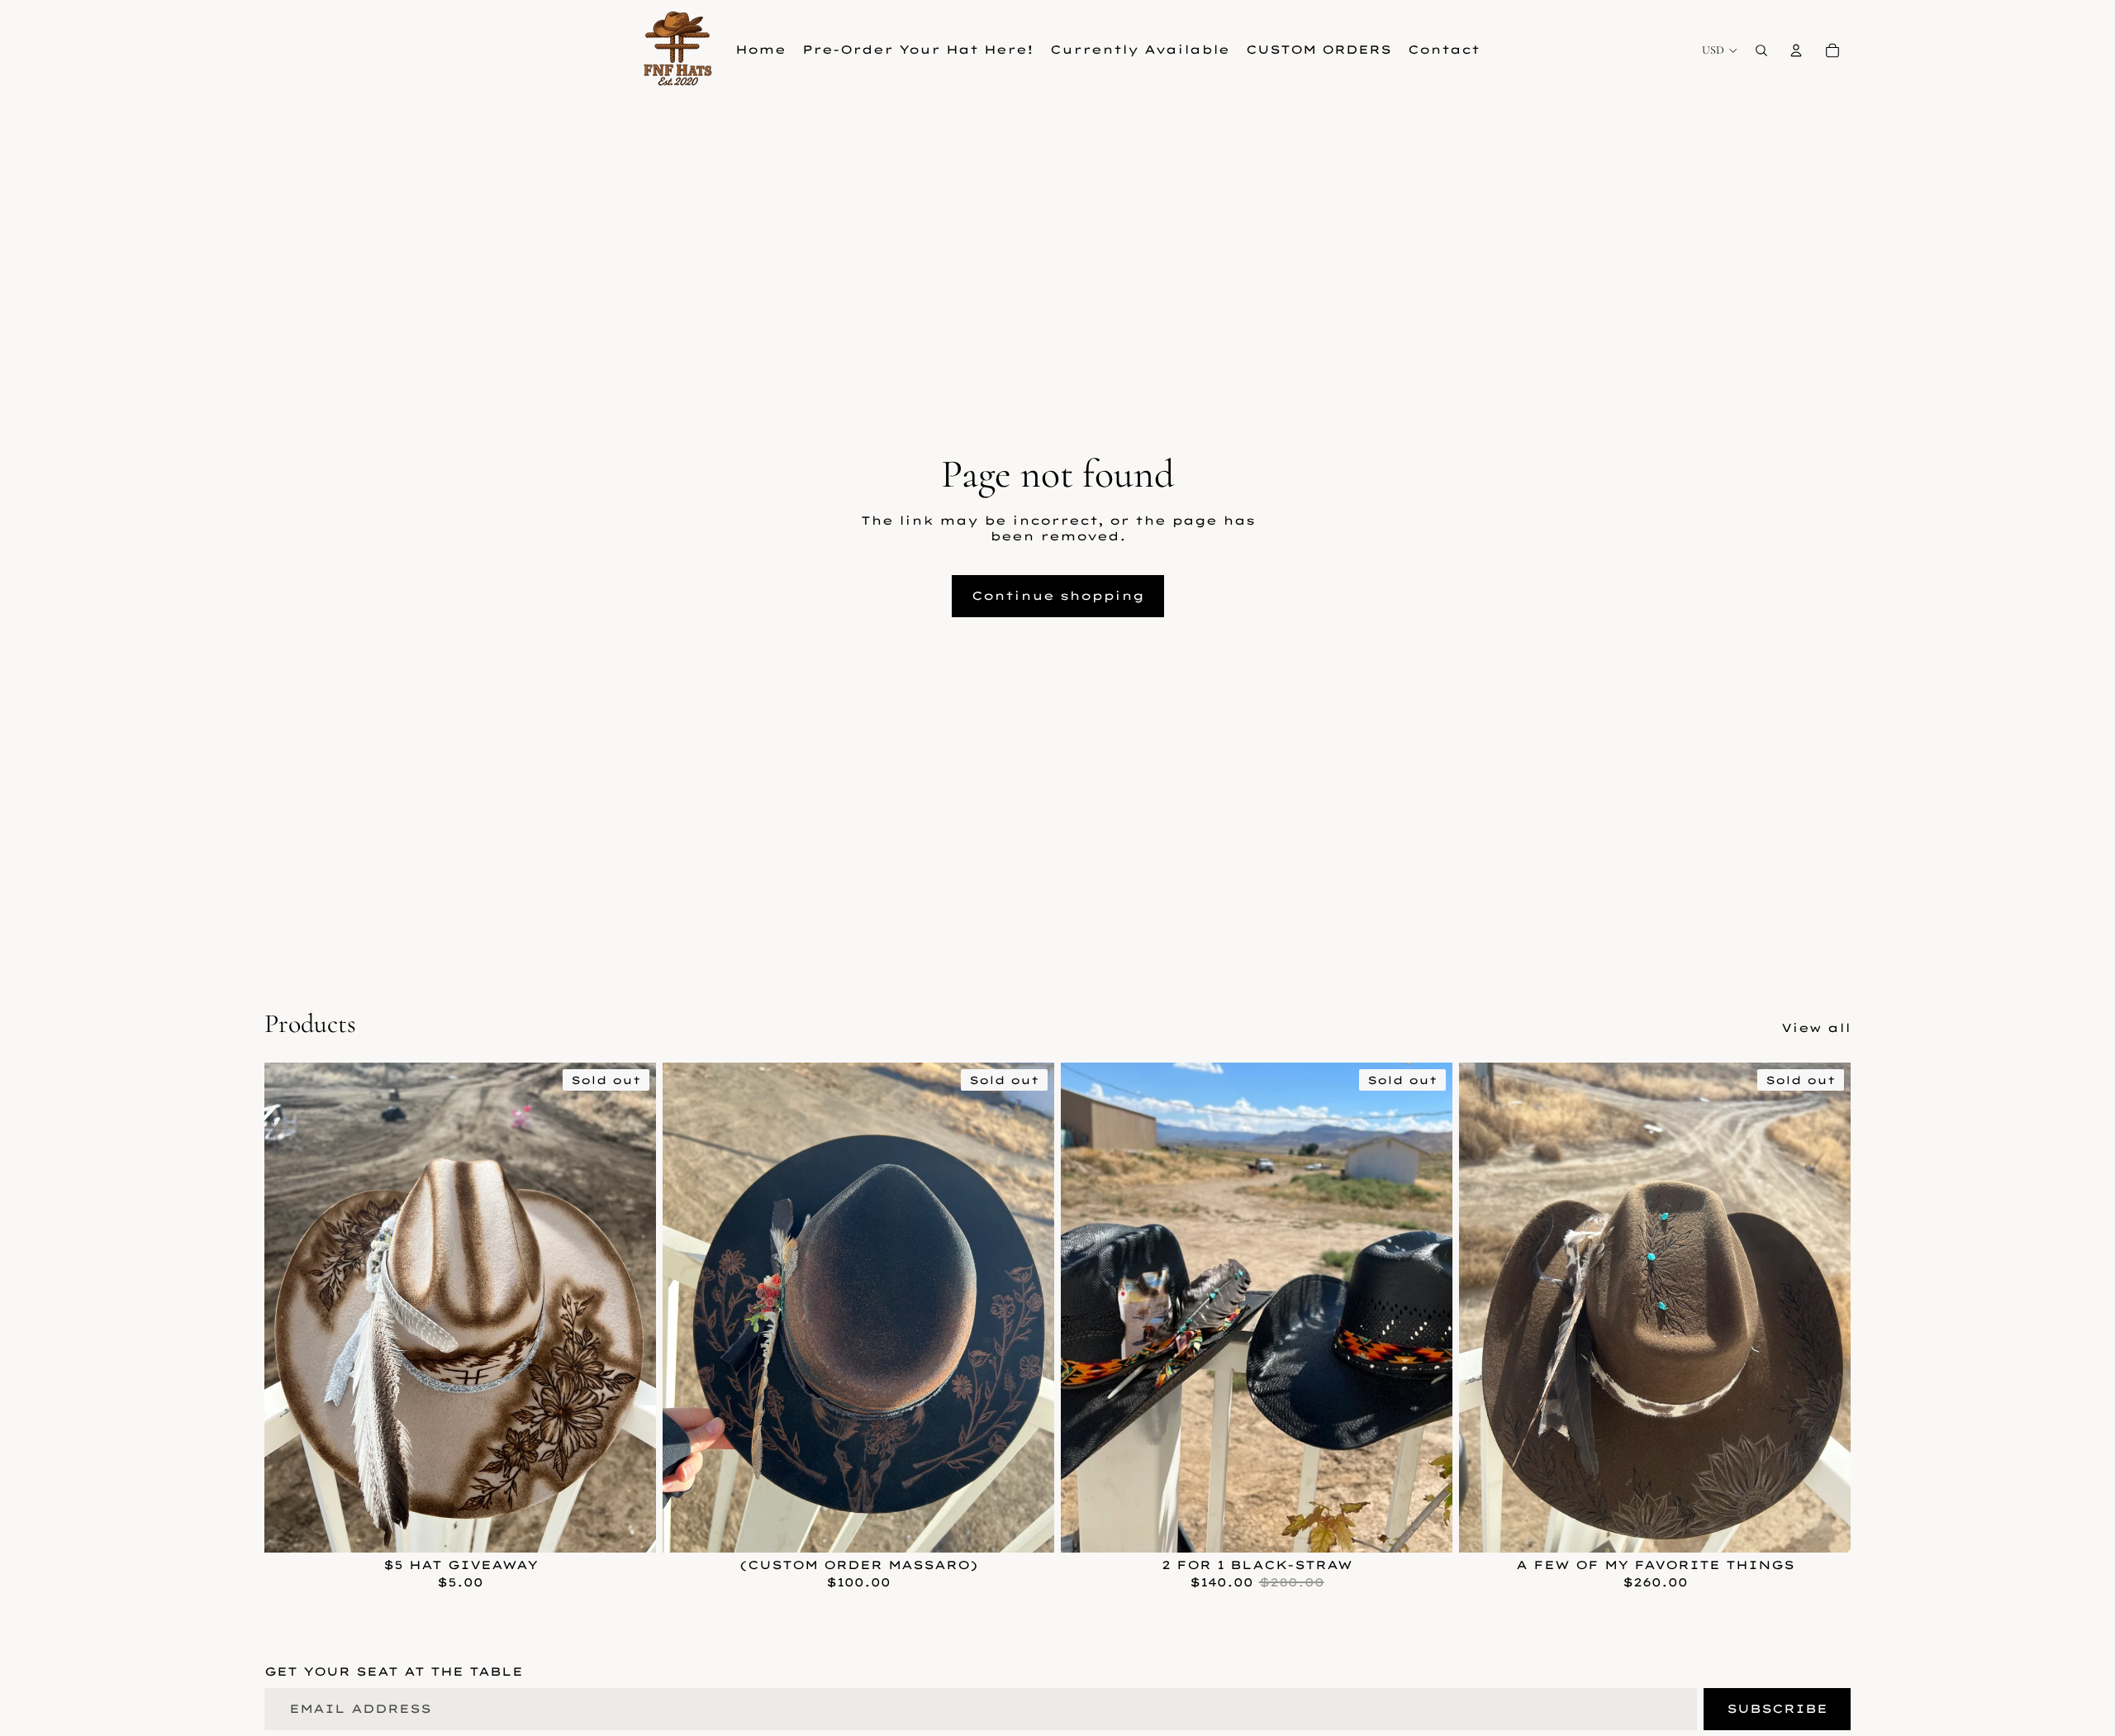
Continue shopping (1058, 596)
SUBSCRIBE (1777, 1709)
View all (1816, 1028)
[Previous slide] (289, 1307)
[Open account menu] (1796, 50)
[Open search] (1761, 50)
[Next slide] (631, 1307)
